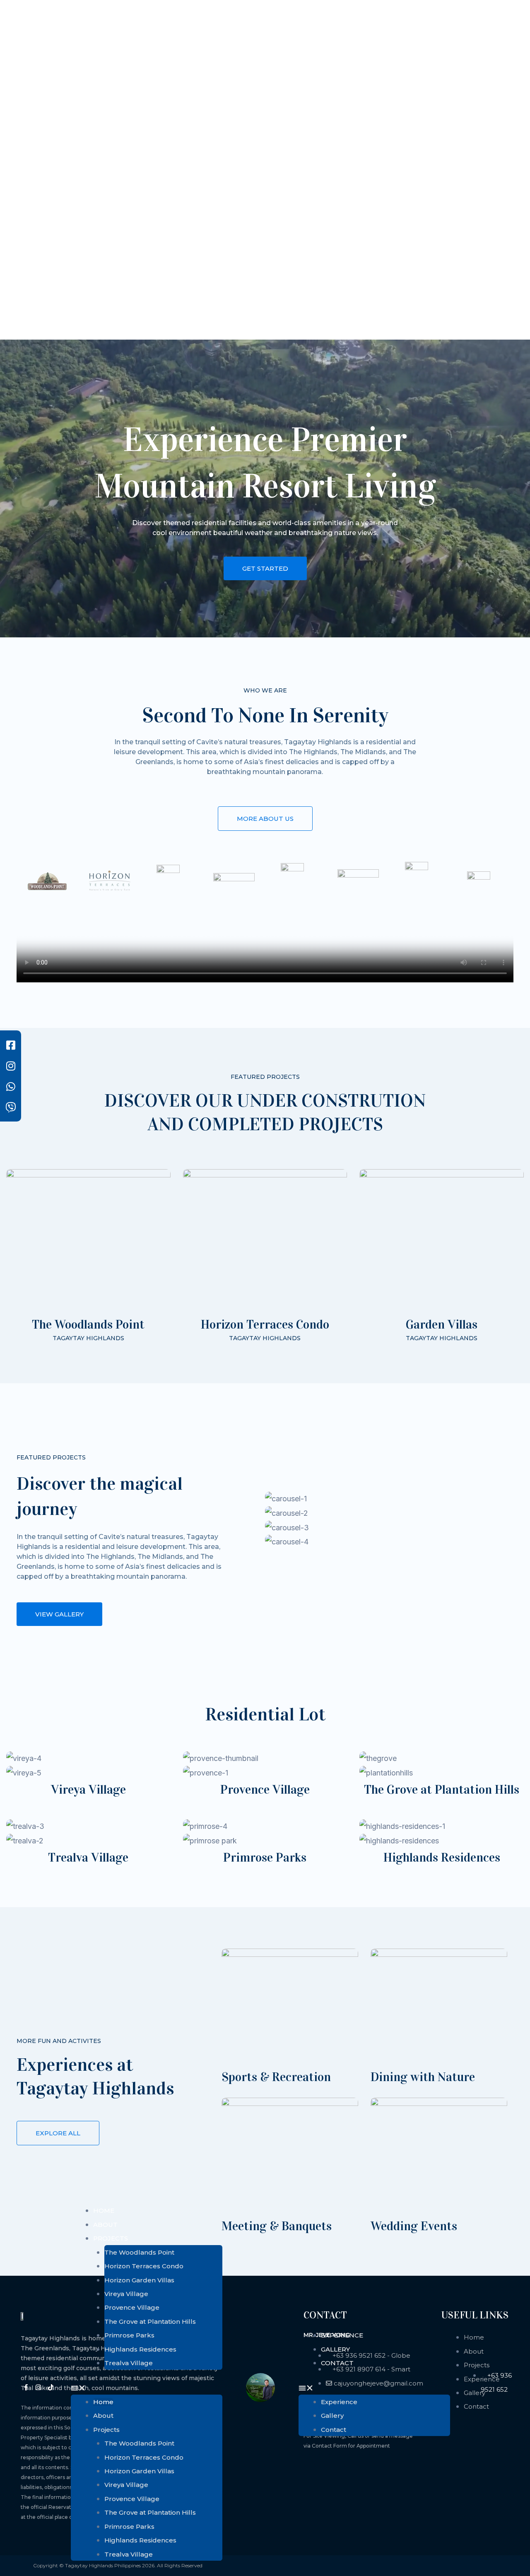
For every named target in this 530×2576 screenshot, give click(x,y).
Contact (337, 2363)
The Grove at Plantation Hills (150, 2322)
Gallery (335, 2349)
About (105, 2225)
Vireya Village (126, 2294)
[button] (147, 2388)
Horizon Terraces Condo (144, 2266)
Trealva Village (129, 2363)
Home (104, 2211)
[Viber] (11, 1107)
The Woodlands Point (139, 2252)
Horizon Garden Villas (139, 2280)
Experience (342, 2335)
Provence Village (132, 2307)
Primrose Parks (129, 2335)
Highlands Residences (140, 2349)
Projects (111, 2238)
